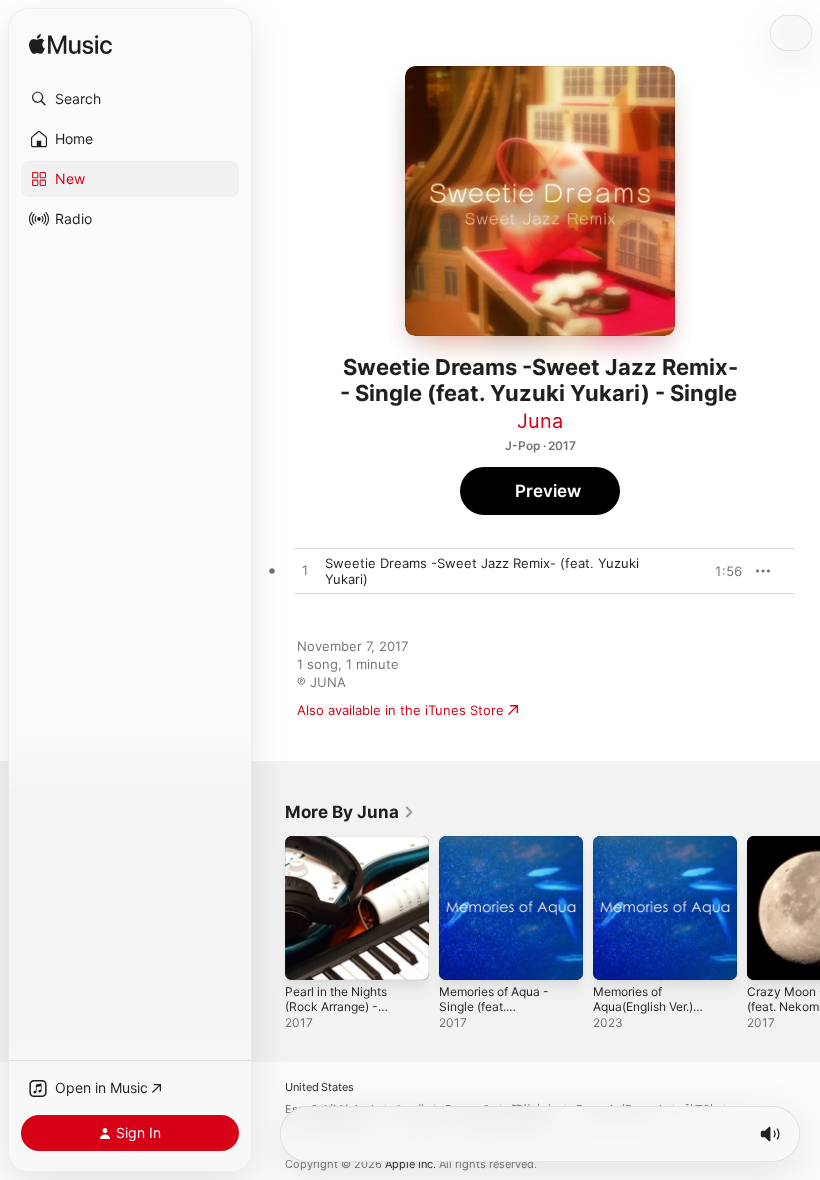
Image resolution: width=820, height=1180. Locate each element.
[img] (70, 45)
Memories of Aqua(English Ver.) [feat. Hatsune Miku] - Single (654, 1014)
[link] (350, 812)
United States (319, 1087)
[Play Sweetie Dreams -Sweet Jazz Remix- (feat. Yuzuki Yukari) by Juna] (305, 571)
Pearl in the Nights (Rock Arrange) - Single (336, 1006)
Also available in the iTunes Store (400, 710)
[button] (130, 99)
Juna (540, 421)
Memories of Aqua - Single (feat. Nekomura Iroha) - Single (494, 1014)
